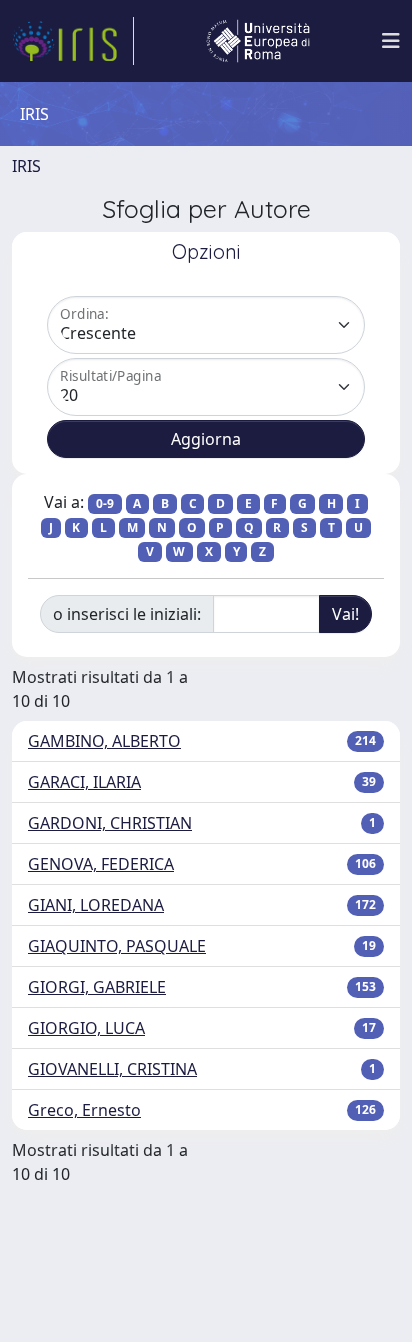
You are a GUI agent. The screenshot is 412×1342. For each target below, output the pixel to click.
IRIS (26, 166)
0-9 (105, 503)
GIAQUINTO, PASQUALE (117, 946)
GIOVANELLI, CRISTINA (112, 1069)
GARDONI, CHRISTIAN (110, 823)
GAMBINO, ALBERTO (104, 741)
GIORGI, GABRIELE (97, 987)
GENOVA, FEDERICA (101, 864)
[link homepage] (73, 41)
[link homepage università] (258, 41)
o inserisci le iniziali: (127, 614)
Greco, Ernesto (84, 1110)
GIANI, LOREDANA (96, 905)
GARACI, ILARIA (84, 782)
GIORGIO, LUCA (86, 1028)
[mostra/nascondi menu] (391, 41)
